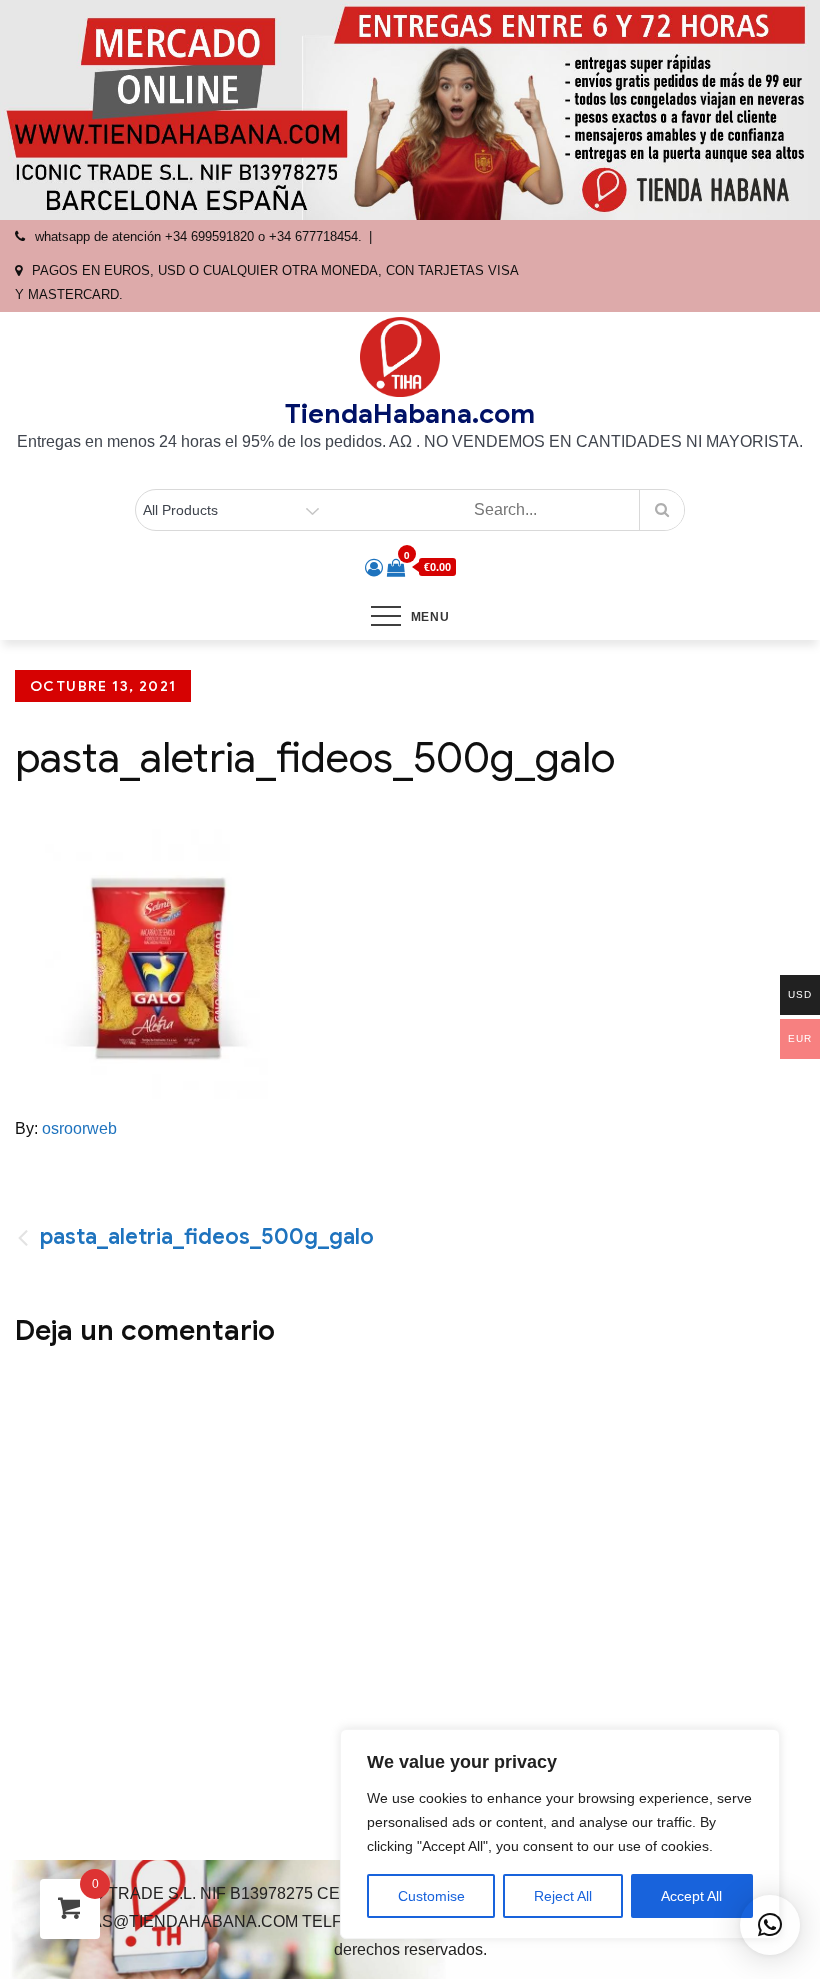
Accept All (691, 1896)
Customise (431, 1896)
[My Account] (374, 568)
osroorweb (79, 1128)
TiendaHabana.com (410, 414)
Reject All (563, 1896)
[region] (560, 1834)
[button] (770, 1925)
